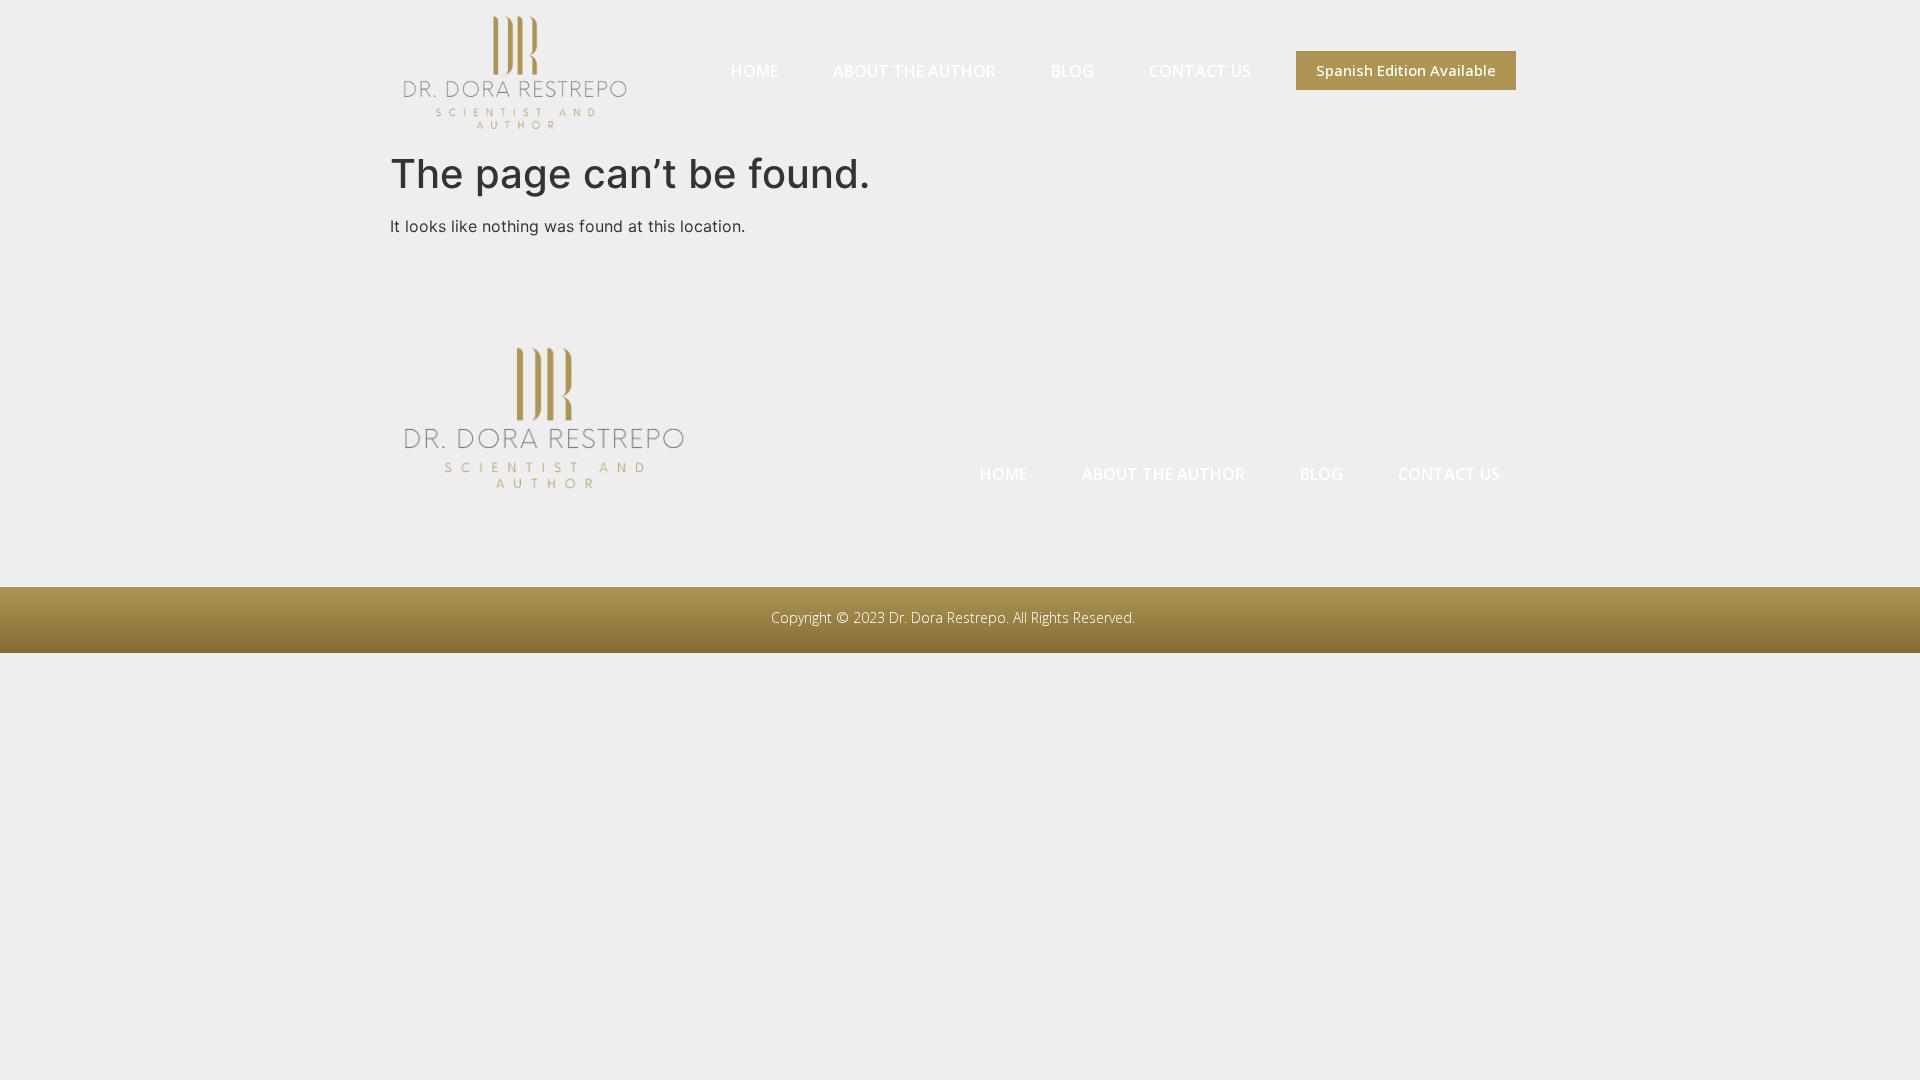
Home (754, 71)
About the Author (914, 71)
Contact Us (1200, 71)
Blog (1072, 71)
